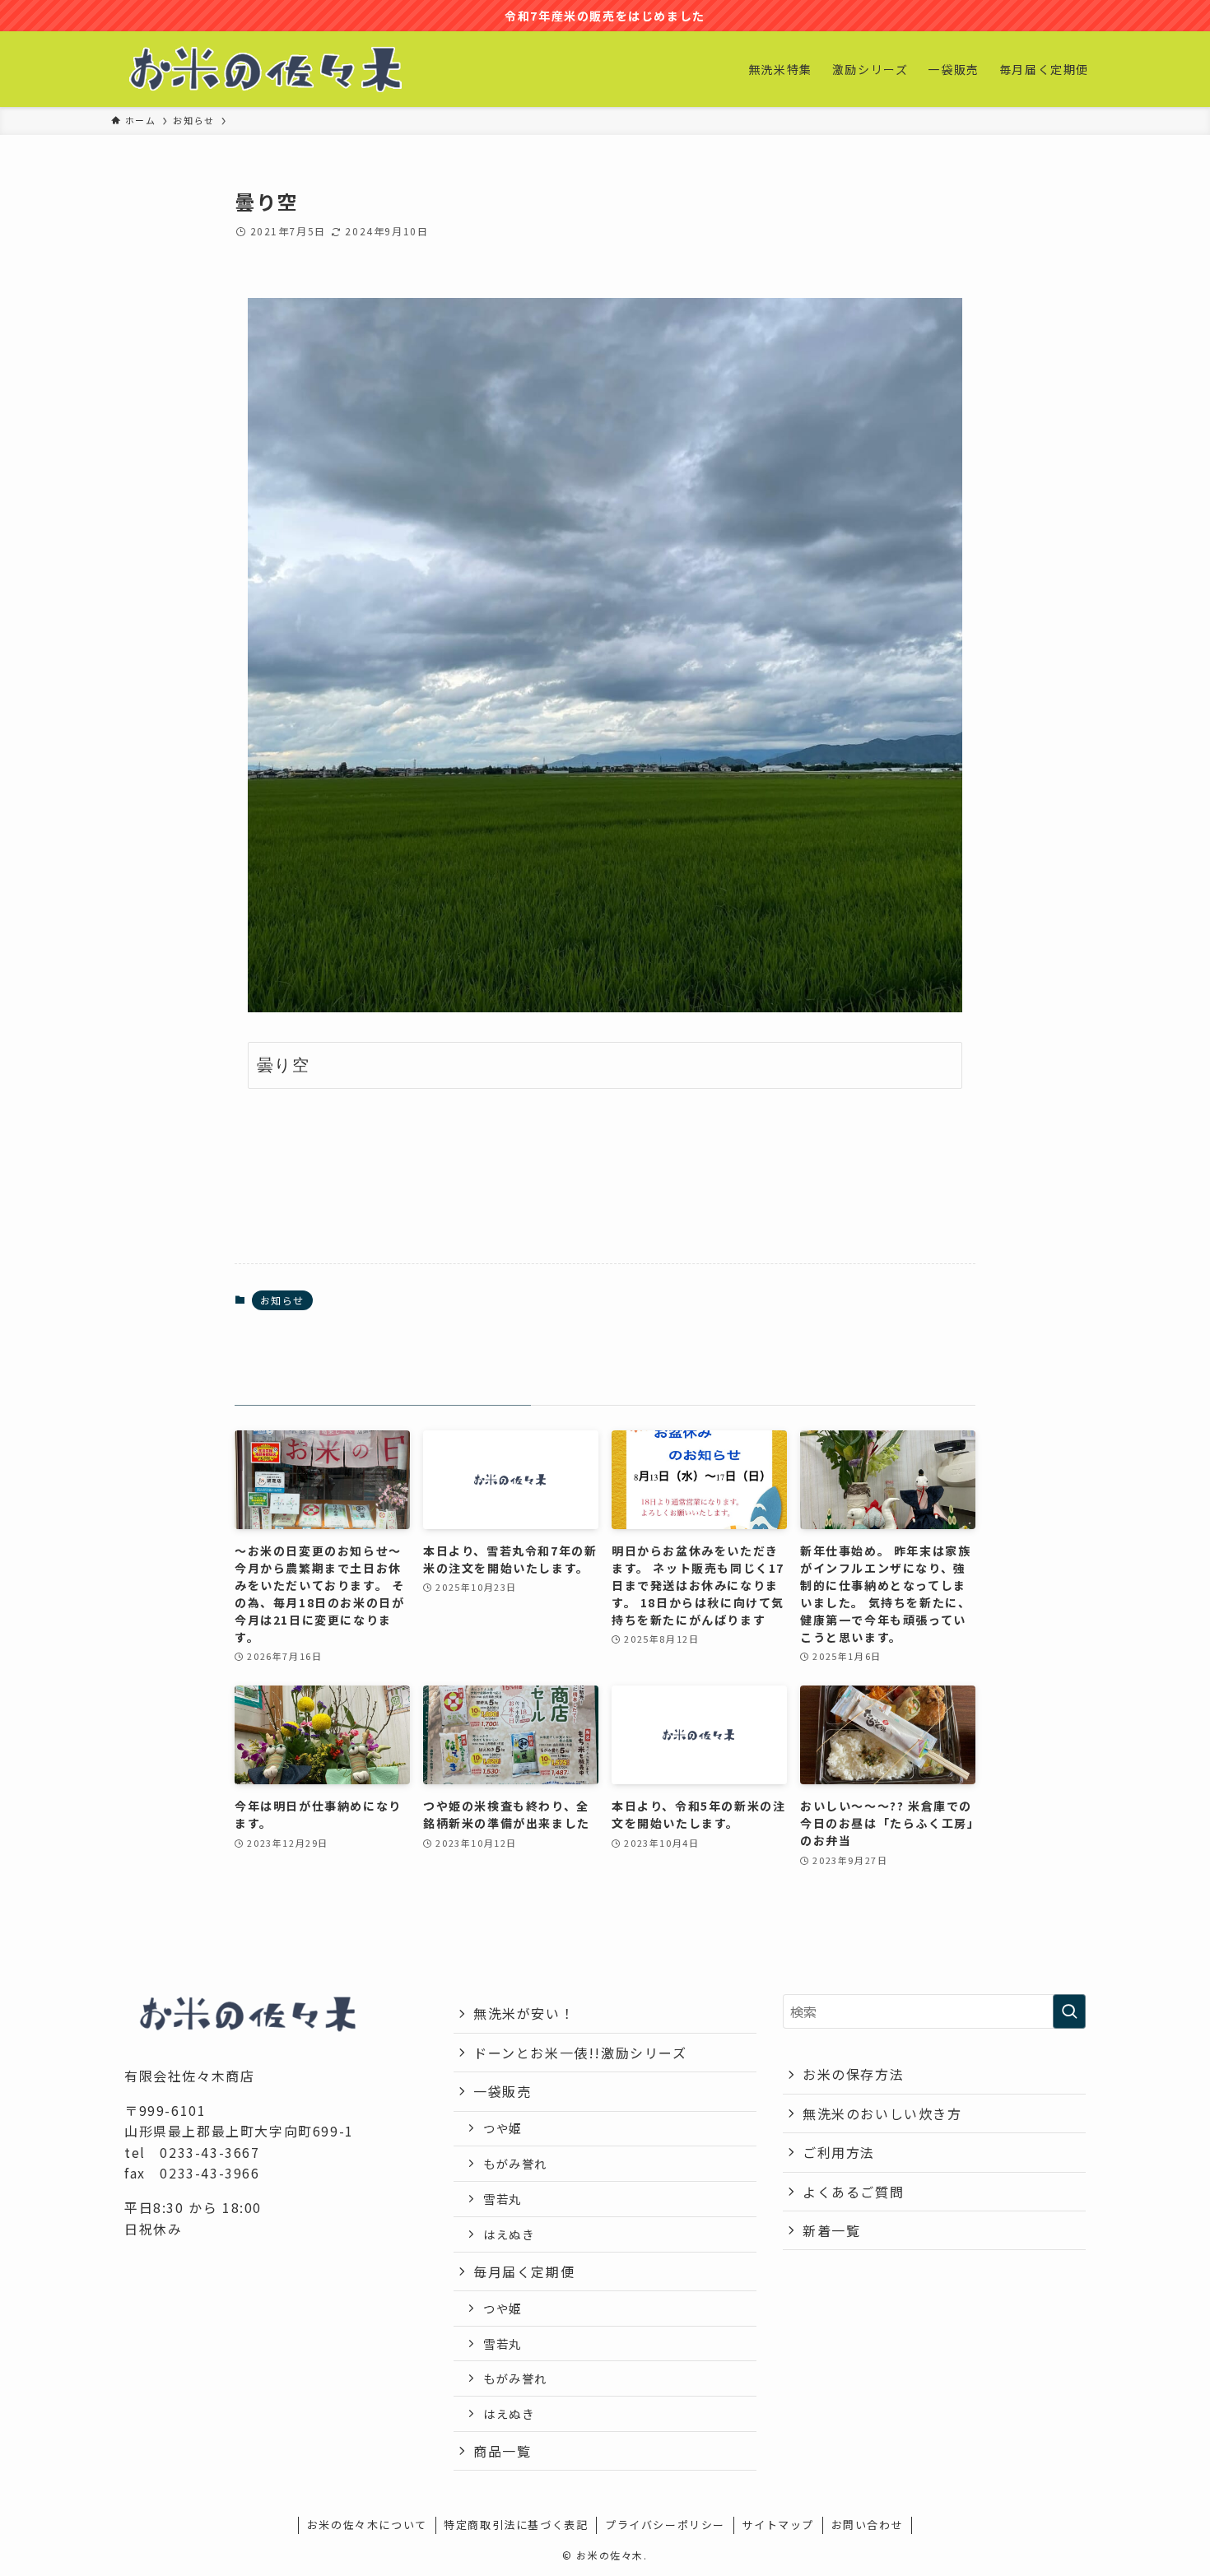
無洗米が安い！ (524, 2013)
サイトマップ (778, 2525)
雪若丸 (503, 2199)
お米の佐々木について (367, 2525)
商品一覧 (502, 2451)
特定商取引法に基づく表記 (516, 2525)
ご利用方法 (839, 2152)
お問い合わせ (868, 2525)
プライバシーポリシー (665, 2525)
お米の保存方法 (853, 2074)
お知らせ (282, 1300)
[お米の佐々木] (265, 69)
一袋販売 (502, 2091)
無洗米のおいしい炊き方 (882, 2113)
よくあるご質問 (853, 2192)
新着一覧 (831, 2230)
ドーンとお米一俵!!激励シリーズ (580, 2053)
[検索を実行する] (1069, 2011)
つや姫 (503, 2128)
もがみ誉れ (515, 2163)
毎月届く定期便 (524, 2271)
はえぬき (509, 2234)
